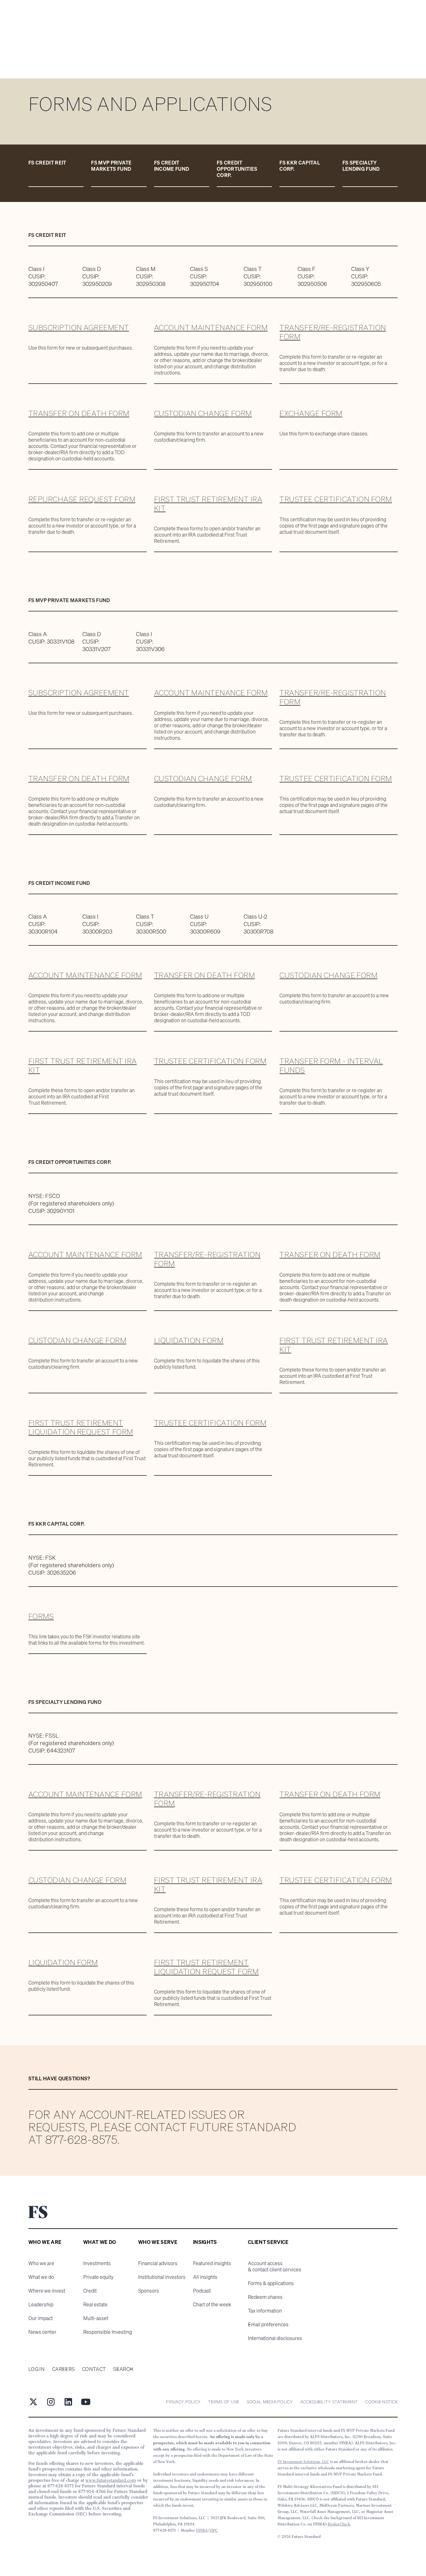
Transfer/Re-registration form (333, 332)
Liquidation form (189, 1340)
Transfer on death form (79, 413)
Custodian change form (203, 413)
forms (41, 1616)
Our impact (41, 2318)
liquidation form (63, 1962)
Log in (36, 2369)
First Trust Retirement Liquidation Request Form (81, 1427)
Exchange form (311, 413)
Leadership (41, 2304)
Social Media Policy (270, 2402)
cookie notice (381, 2402)
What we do (41, 2277)
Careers (63, 2369)
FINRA (202, 2530)
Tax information (265, 2311)
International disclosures (275, 2338)
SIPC (214, 2530)
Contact (94, 2369)
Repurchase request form (82, 499)
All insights (205, 2277)
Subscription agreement (79, 327)
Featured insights (212, 2263)
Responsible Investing (108, 2332)
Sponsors (149, 2291)
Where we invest (47, 2291)
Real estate (95, 2304)
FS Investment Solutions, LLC (303, 2462)
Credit (90, 2291)
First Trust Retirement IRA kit (208, 504)
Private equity (98, 2277)
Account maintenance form (211, 327)
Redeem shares (265, 2297)
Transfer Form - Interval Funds (331, 1065)
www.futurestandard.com (111, 2480)
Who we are (41, 2263)
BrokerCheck (339, 2524)
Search (123, 2369)
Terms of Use (223, 2402)
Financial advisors (158, 2263)
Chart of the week (212, 2304)
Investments (97, 2263)
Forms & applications (271, 2283)
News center (42, 2332)
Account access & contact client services (275, 2266)
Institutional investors (162, 2277)
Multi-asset (96, 2318)
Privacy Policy (183, 2402)
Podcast (202, 2291)
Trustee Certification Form (336, 499)
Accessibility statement (329, 2402)
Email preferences (268, 2324)
